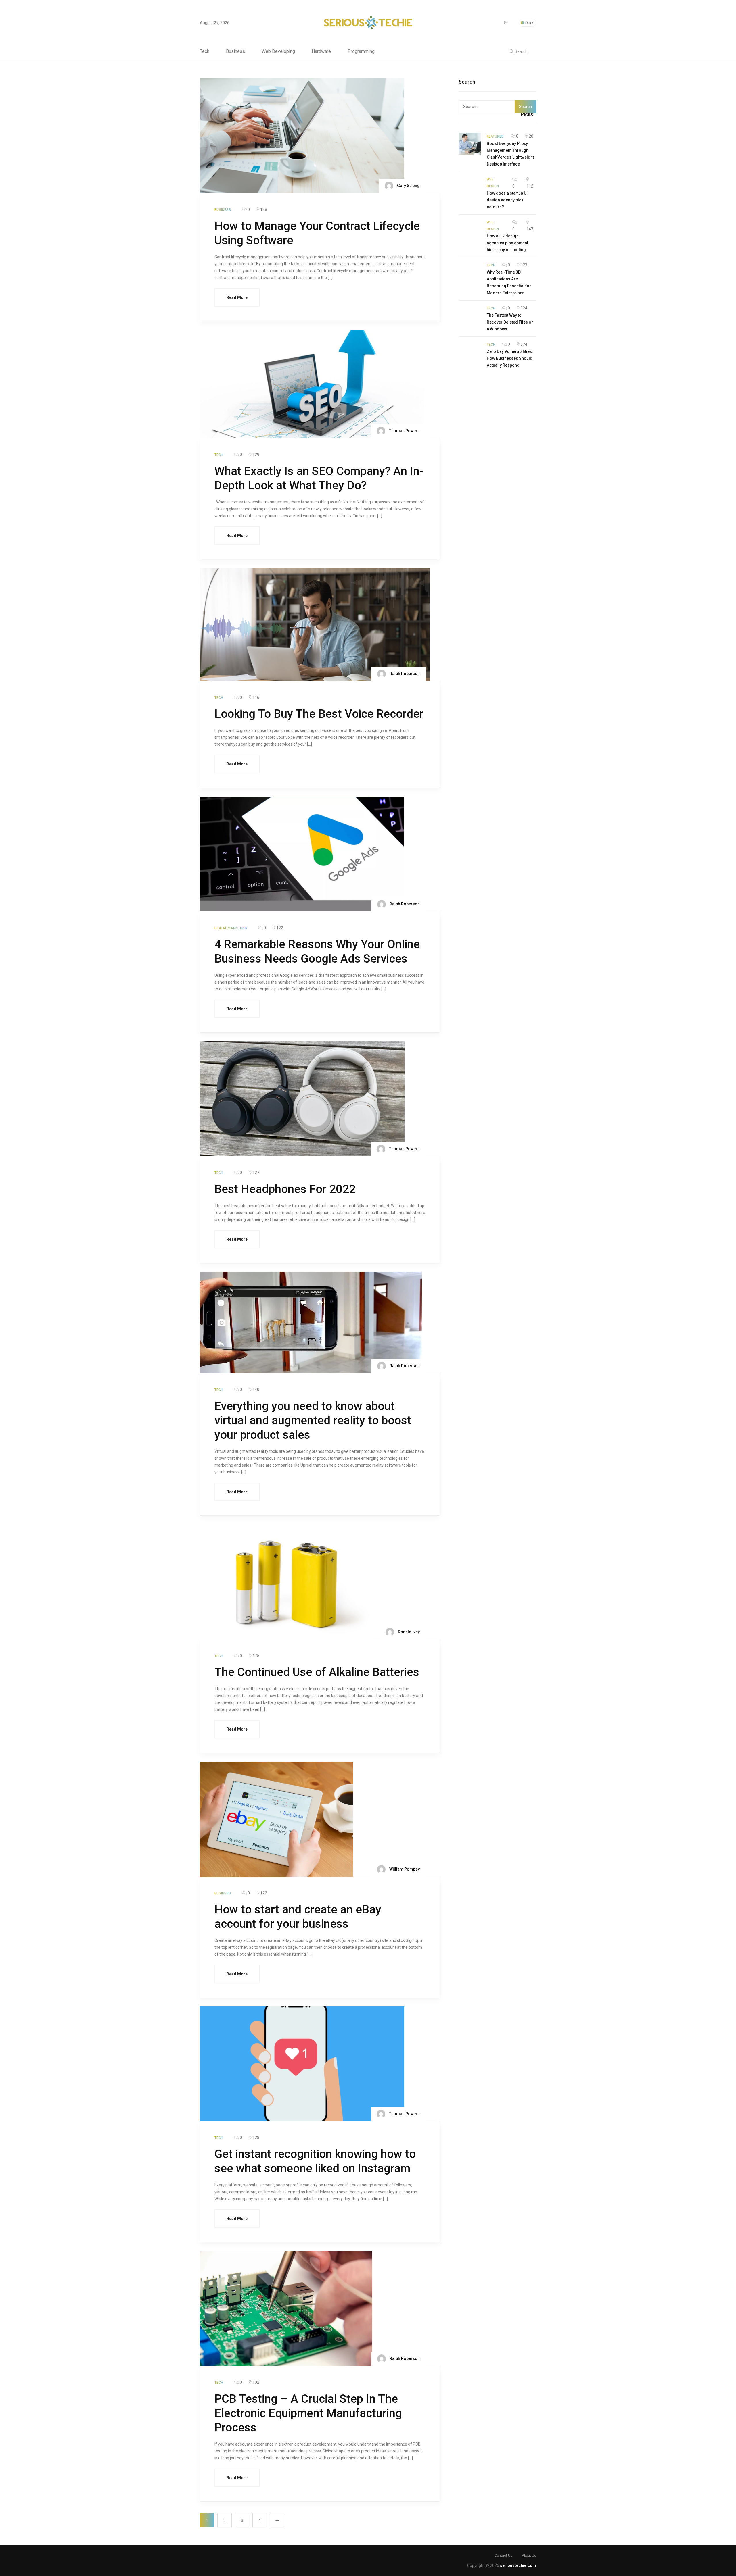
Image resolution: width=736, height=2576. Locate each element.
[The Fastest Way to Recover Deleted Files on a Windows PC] (470, 316)
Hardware (321, 51)
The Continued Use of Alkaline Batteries (318, 1672)
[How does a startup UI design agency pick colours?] (470, 187)
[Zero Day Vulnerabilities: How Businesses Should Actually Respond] (470, 352)
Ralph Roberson (404, 674)
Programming (361, 51)
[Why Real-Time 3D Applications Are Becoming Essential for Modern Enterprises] (470, 273)
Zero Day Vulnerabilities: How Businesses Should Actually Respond (510, 358)
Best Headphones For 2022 (285, 1189)
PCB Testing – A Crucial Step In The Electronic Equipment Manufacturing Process (308, 2413)
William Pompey (404, 1869)
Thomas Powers (404, 431)
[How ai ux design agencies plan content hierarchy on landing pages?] (470, 230)
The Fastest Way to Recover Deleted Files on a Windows (510, 322)
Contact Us (503, 2556)
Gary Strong (408, 186)
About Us (529, 2556)
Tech (205, 51)
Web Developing (278, 51)
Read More (237, 297)
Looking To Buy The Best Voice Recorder (319, 714)
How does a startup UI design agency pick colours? (507, 200)
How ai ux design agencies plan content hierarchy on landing (507, 243)
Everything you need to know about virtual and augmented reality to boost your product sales (313, 1420)
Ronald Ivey (408, 1632)
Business (235, 51)
